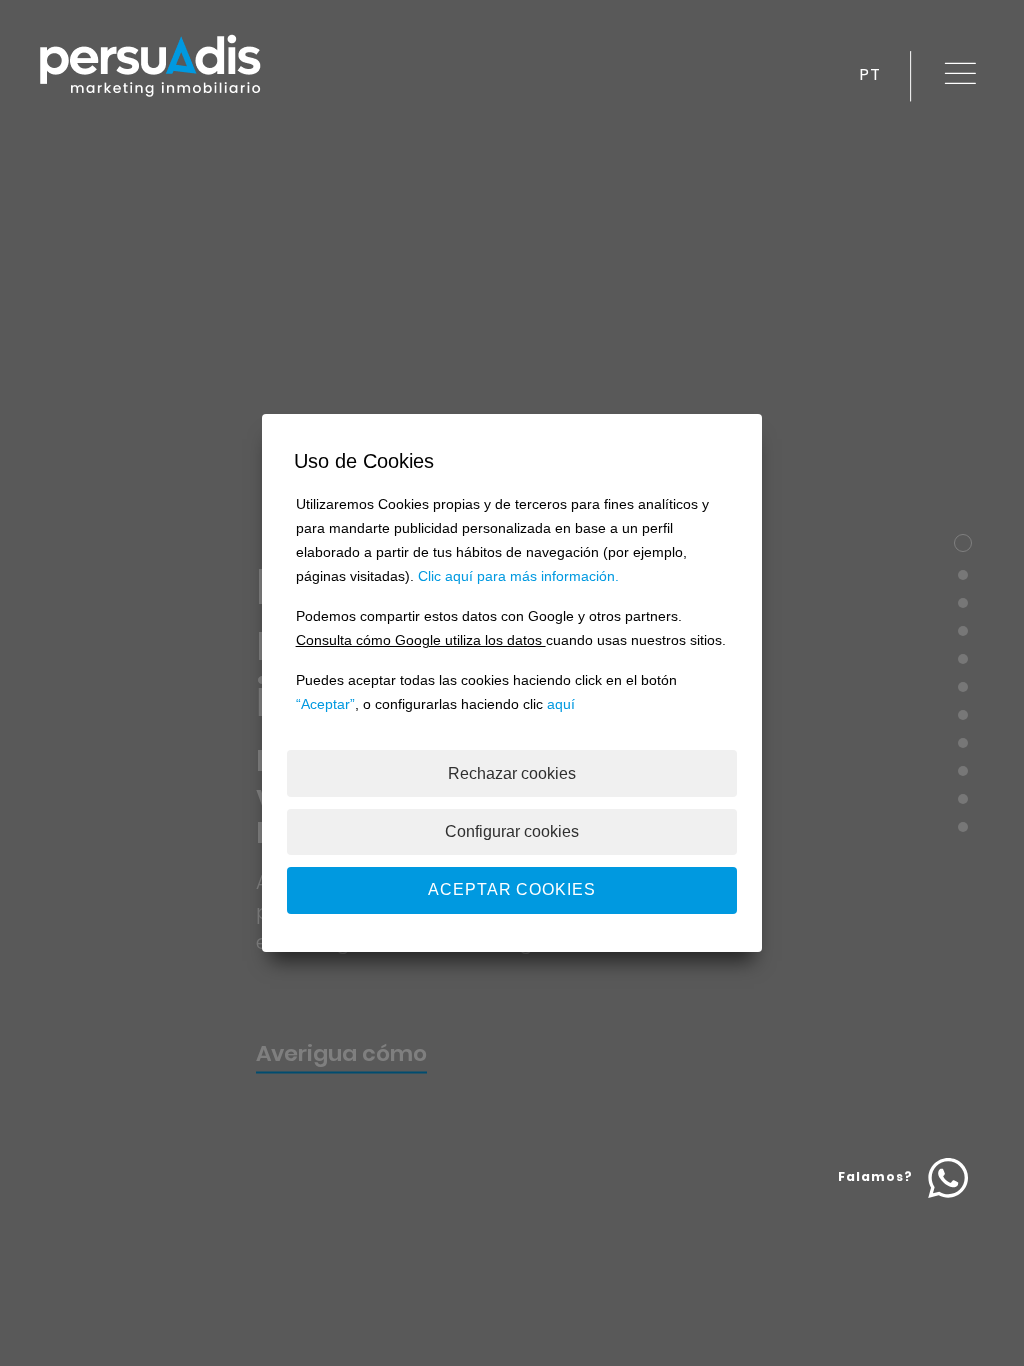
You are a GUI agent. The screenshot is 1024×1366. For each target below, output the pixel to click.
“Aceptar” (325, 704)
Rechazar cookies (512, 773)
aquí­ (561, 704)
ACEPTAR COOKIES (512, 889)
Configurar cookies (512, 831)
